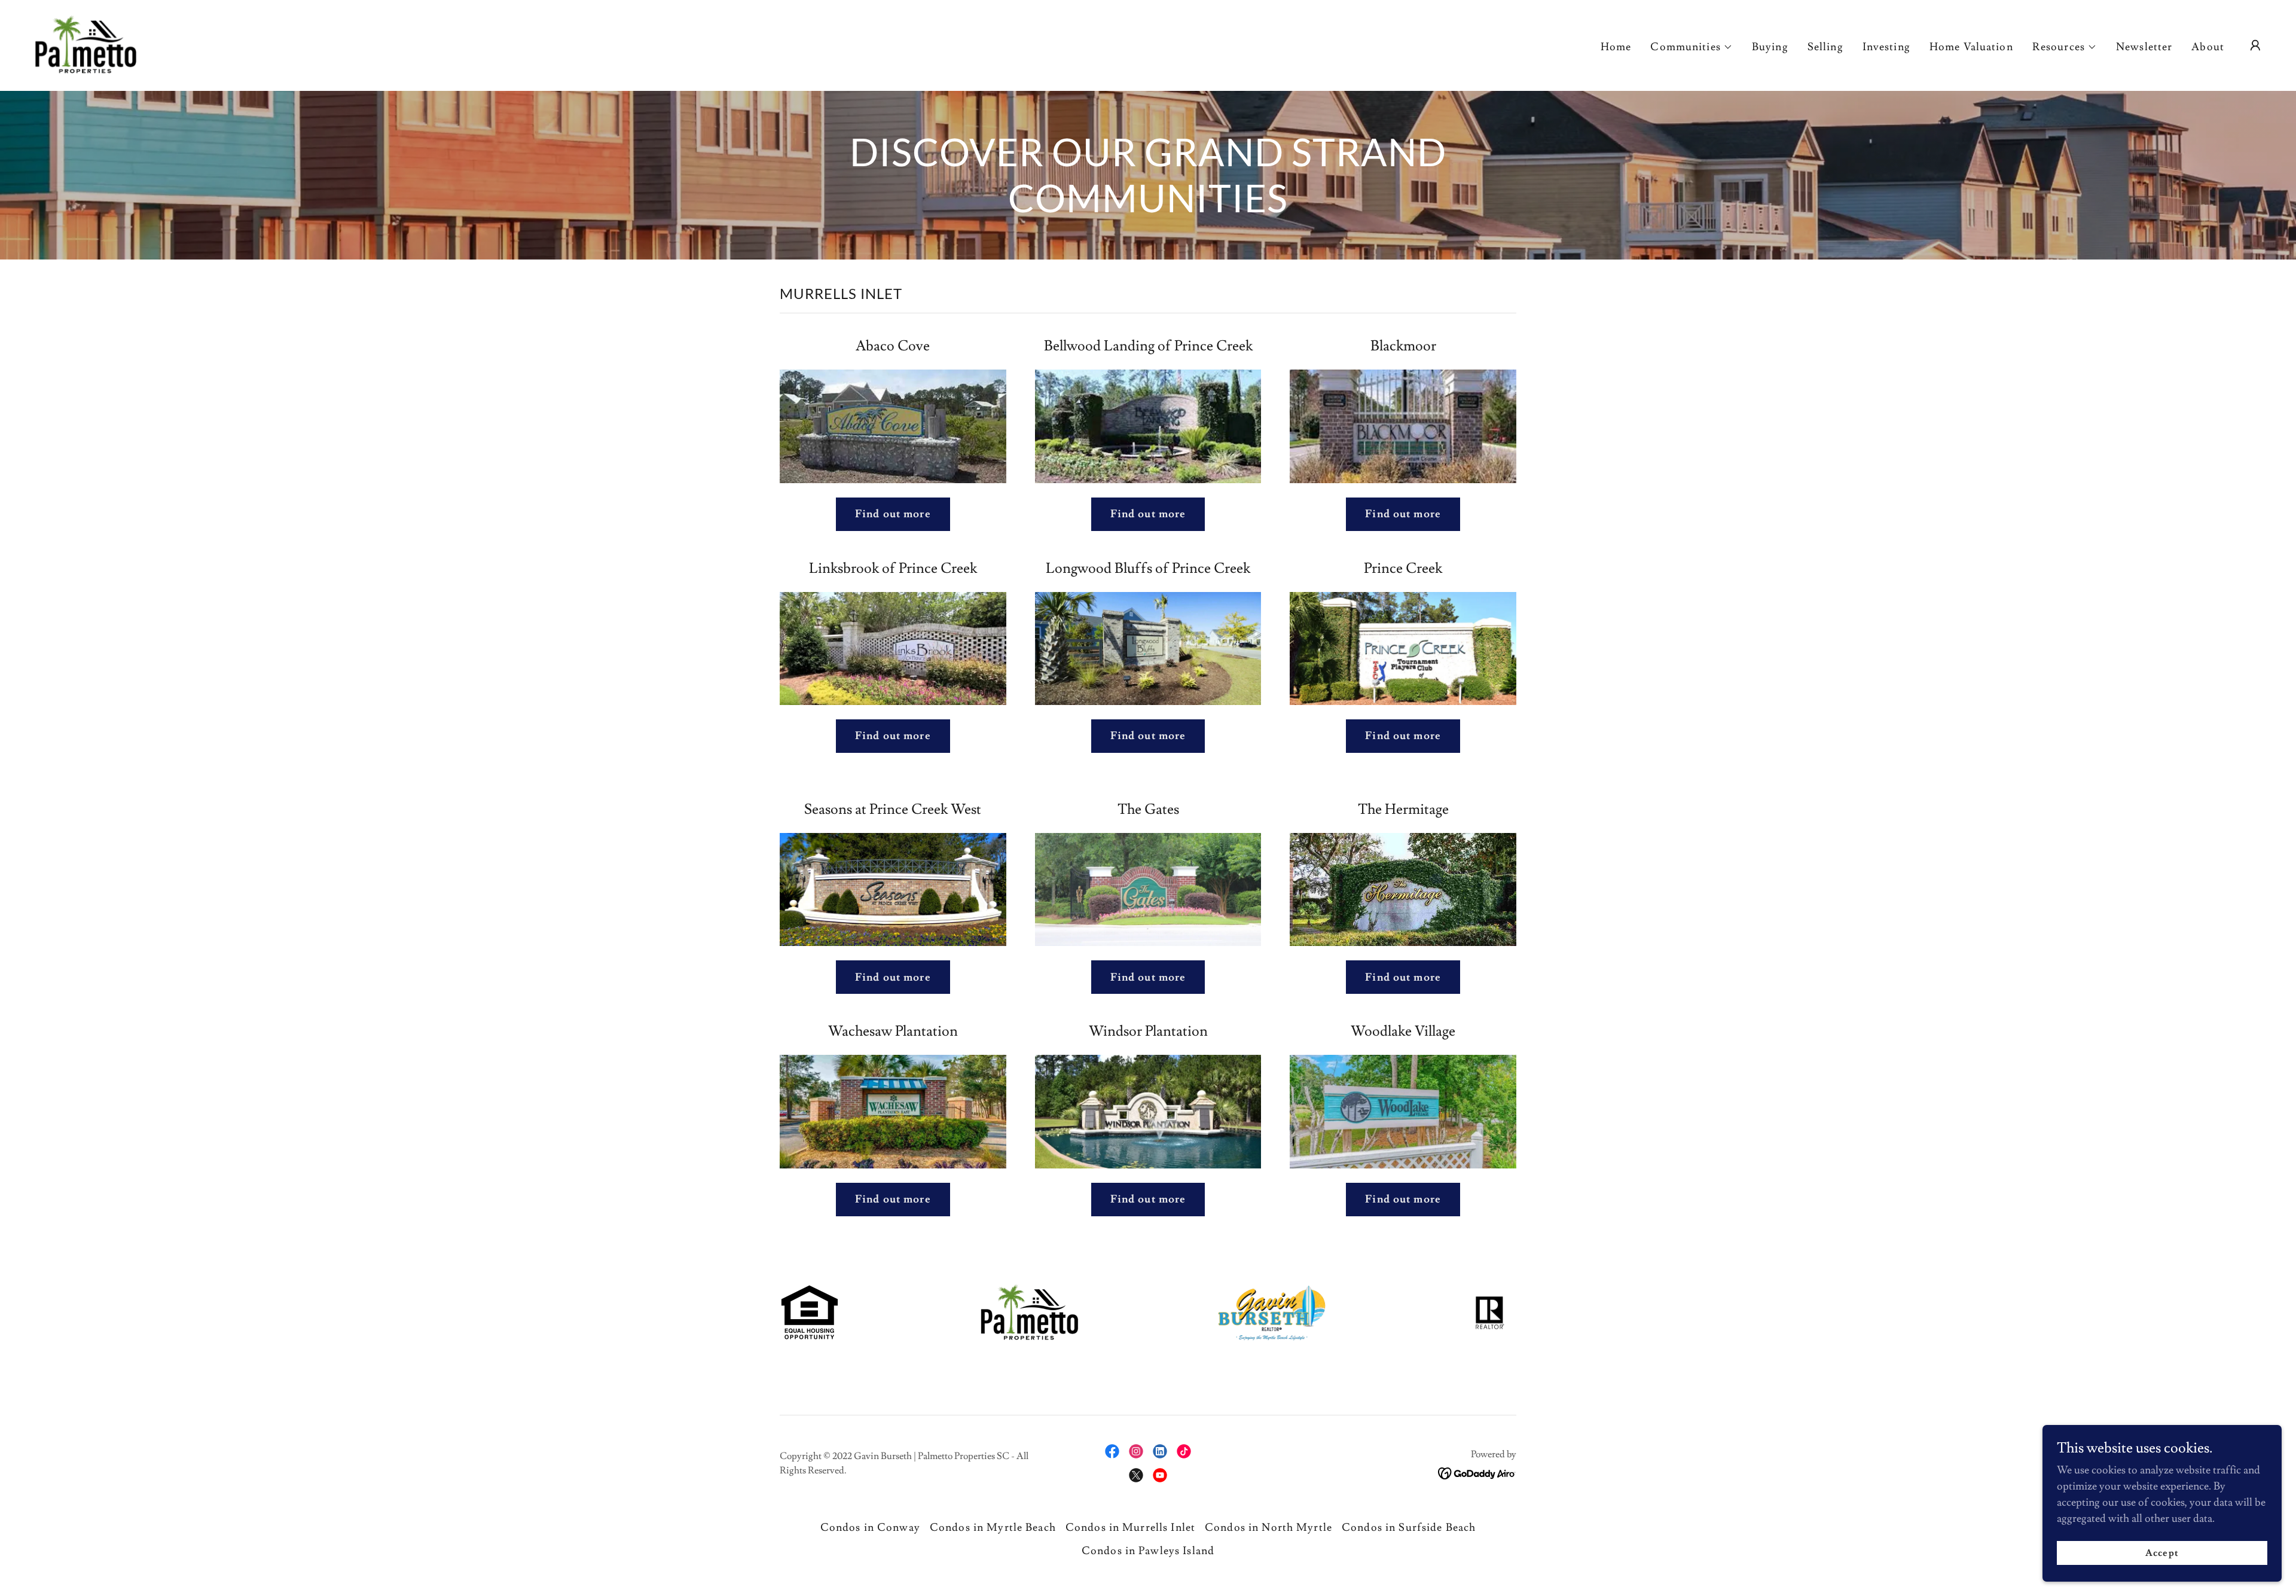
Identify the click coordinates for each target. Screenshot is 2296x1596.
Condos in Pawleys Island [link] (1148, 1551)
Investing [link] (1886, 47)
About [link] (2208, 47)
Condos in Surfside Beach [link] (1409, 1528)
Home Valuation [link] (1971, 47)
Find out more (893, 514)
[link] (84, 43)
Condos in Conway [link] (870, 1528)
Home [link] (1616, 47)
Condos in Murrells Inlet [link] (1130, 1528)
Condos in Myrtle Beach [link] (993, 1528)
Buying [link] (1770, 47)
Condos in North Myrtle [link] (1268, 1528)
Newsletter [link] (2144, 47)
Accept (2162, 1553)
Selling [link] (1825, 47)
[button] (1691, 47)
